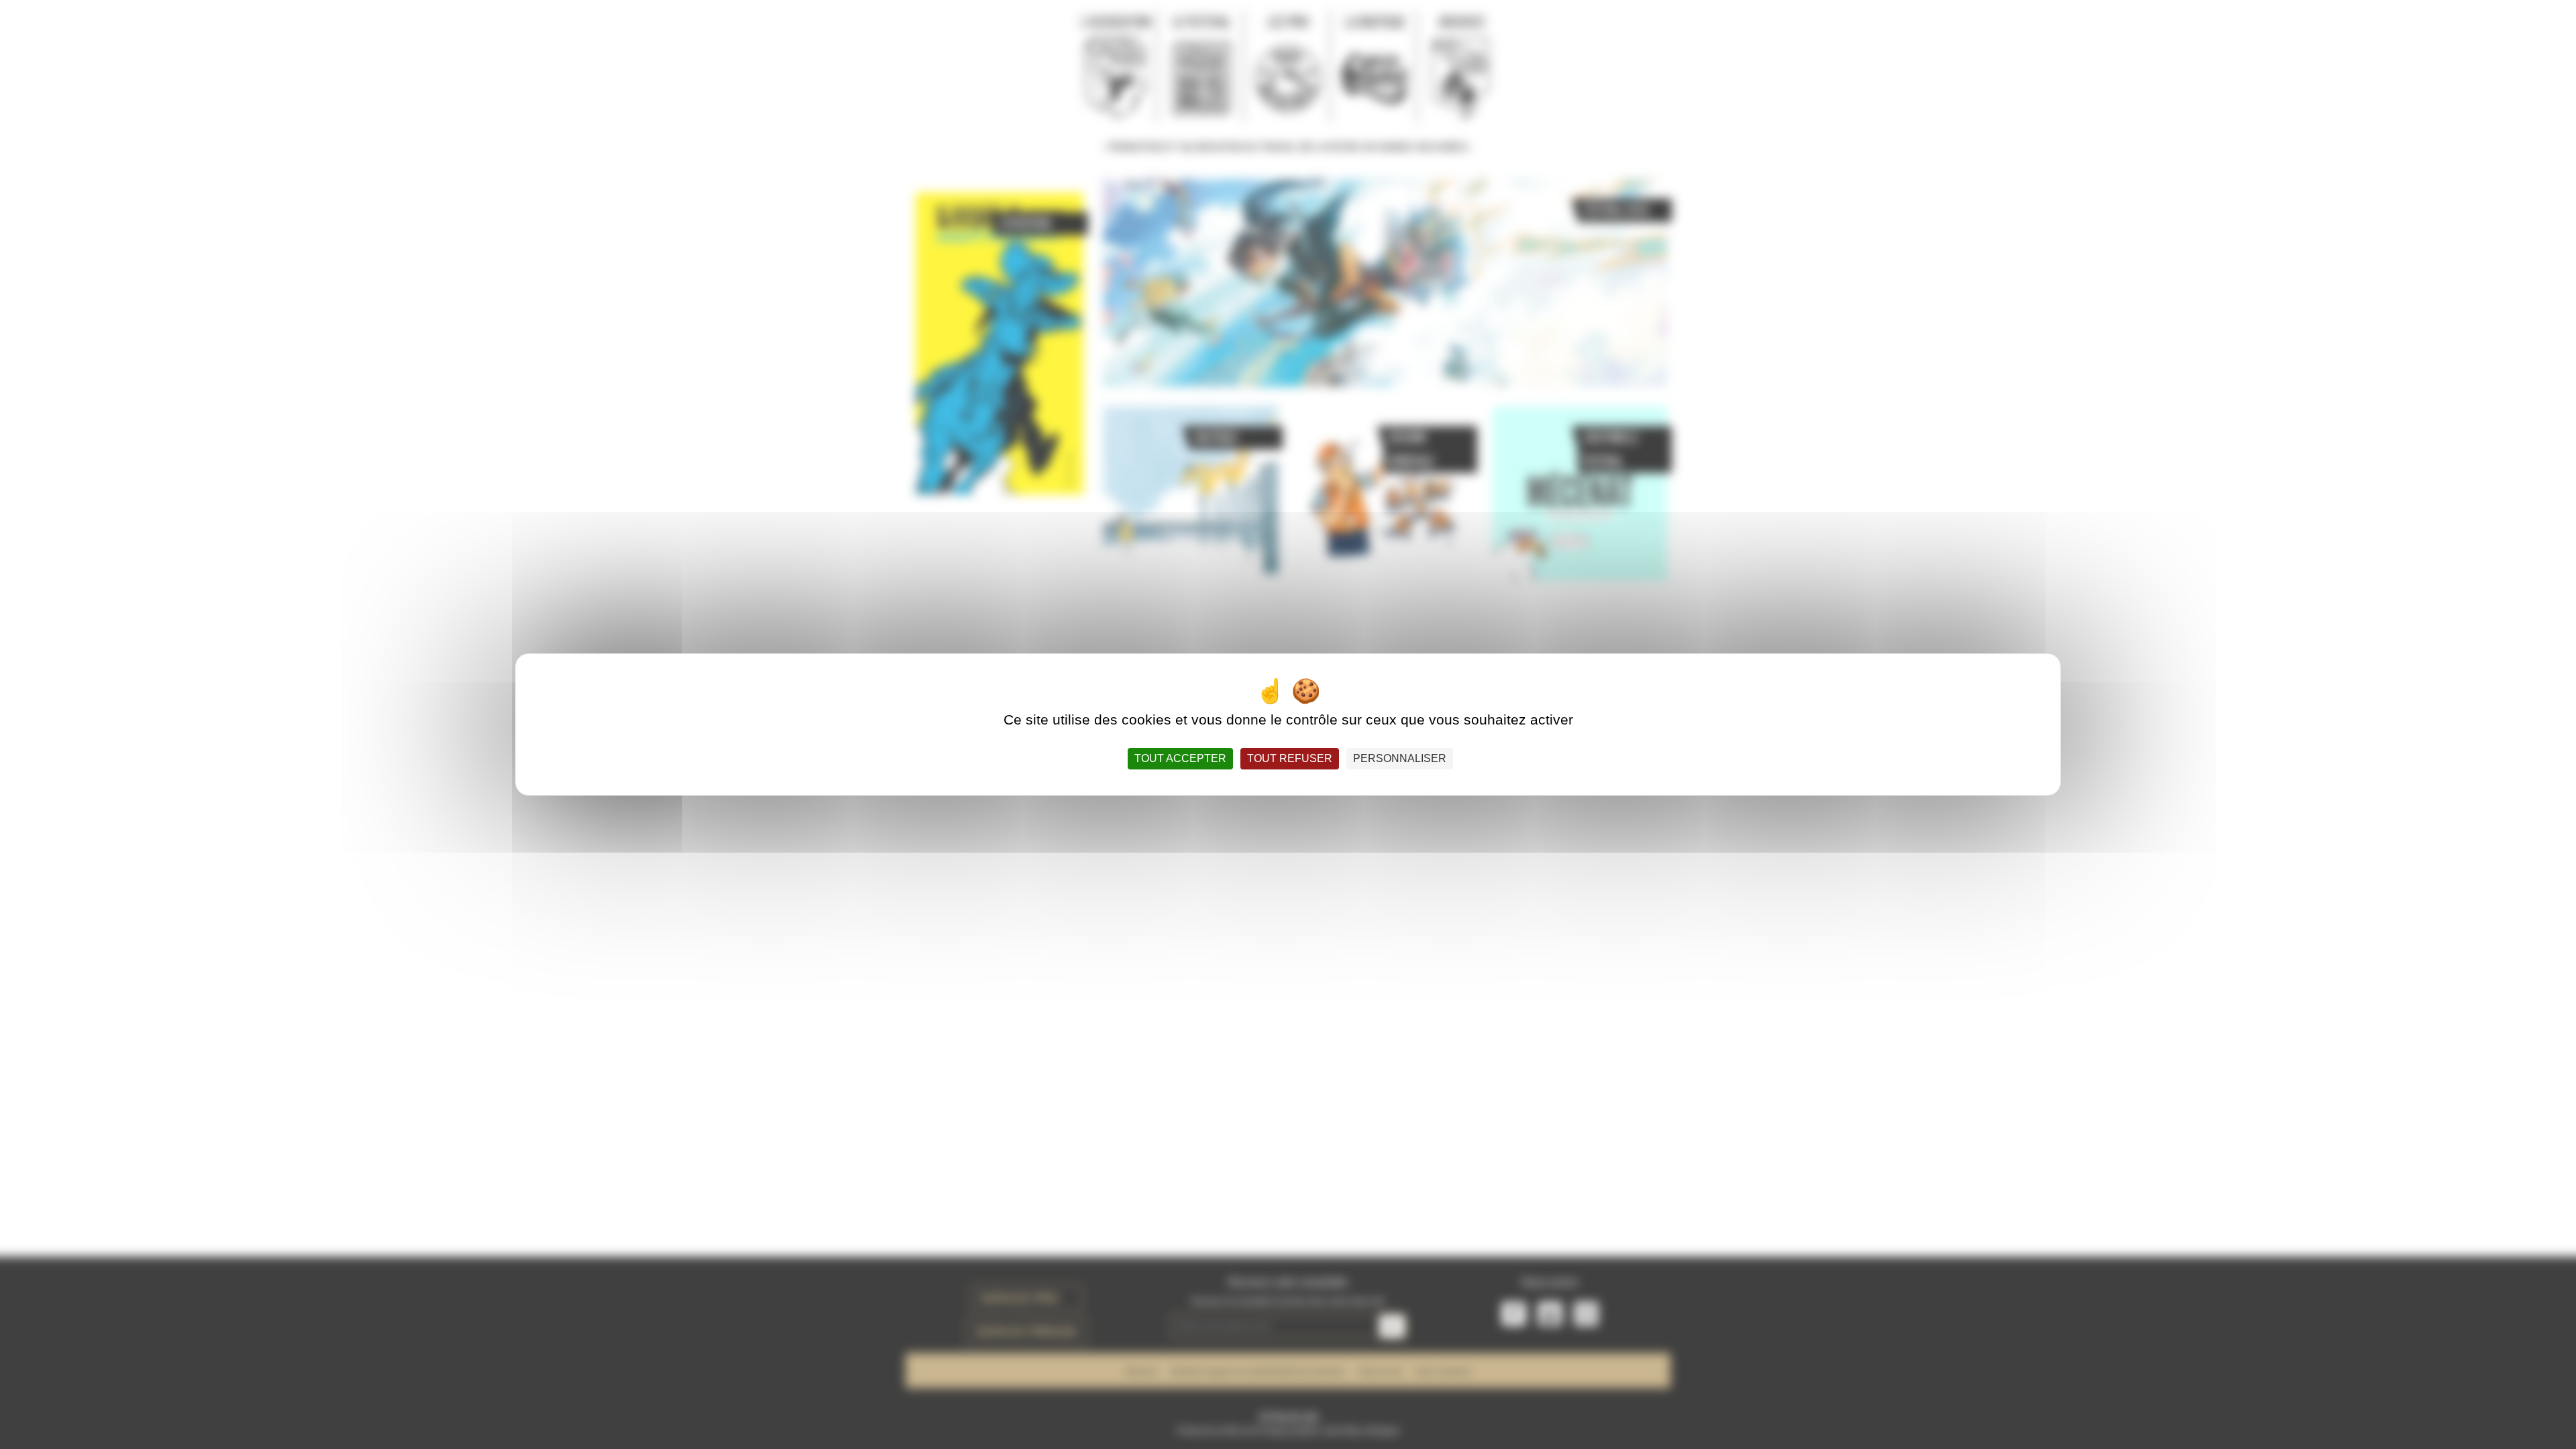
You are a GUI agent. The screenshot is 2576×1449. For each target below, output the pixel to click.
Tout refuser (1290, 758)
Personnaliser (1400, 758)
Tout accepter (1180, 758)
